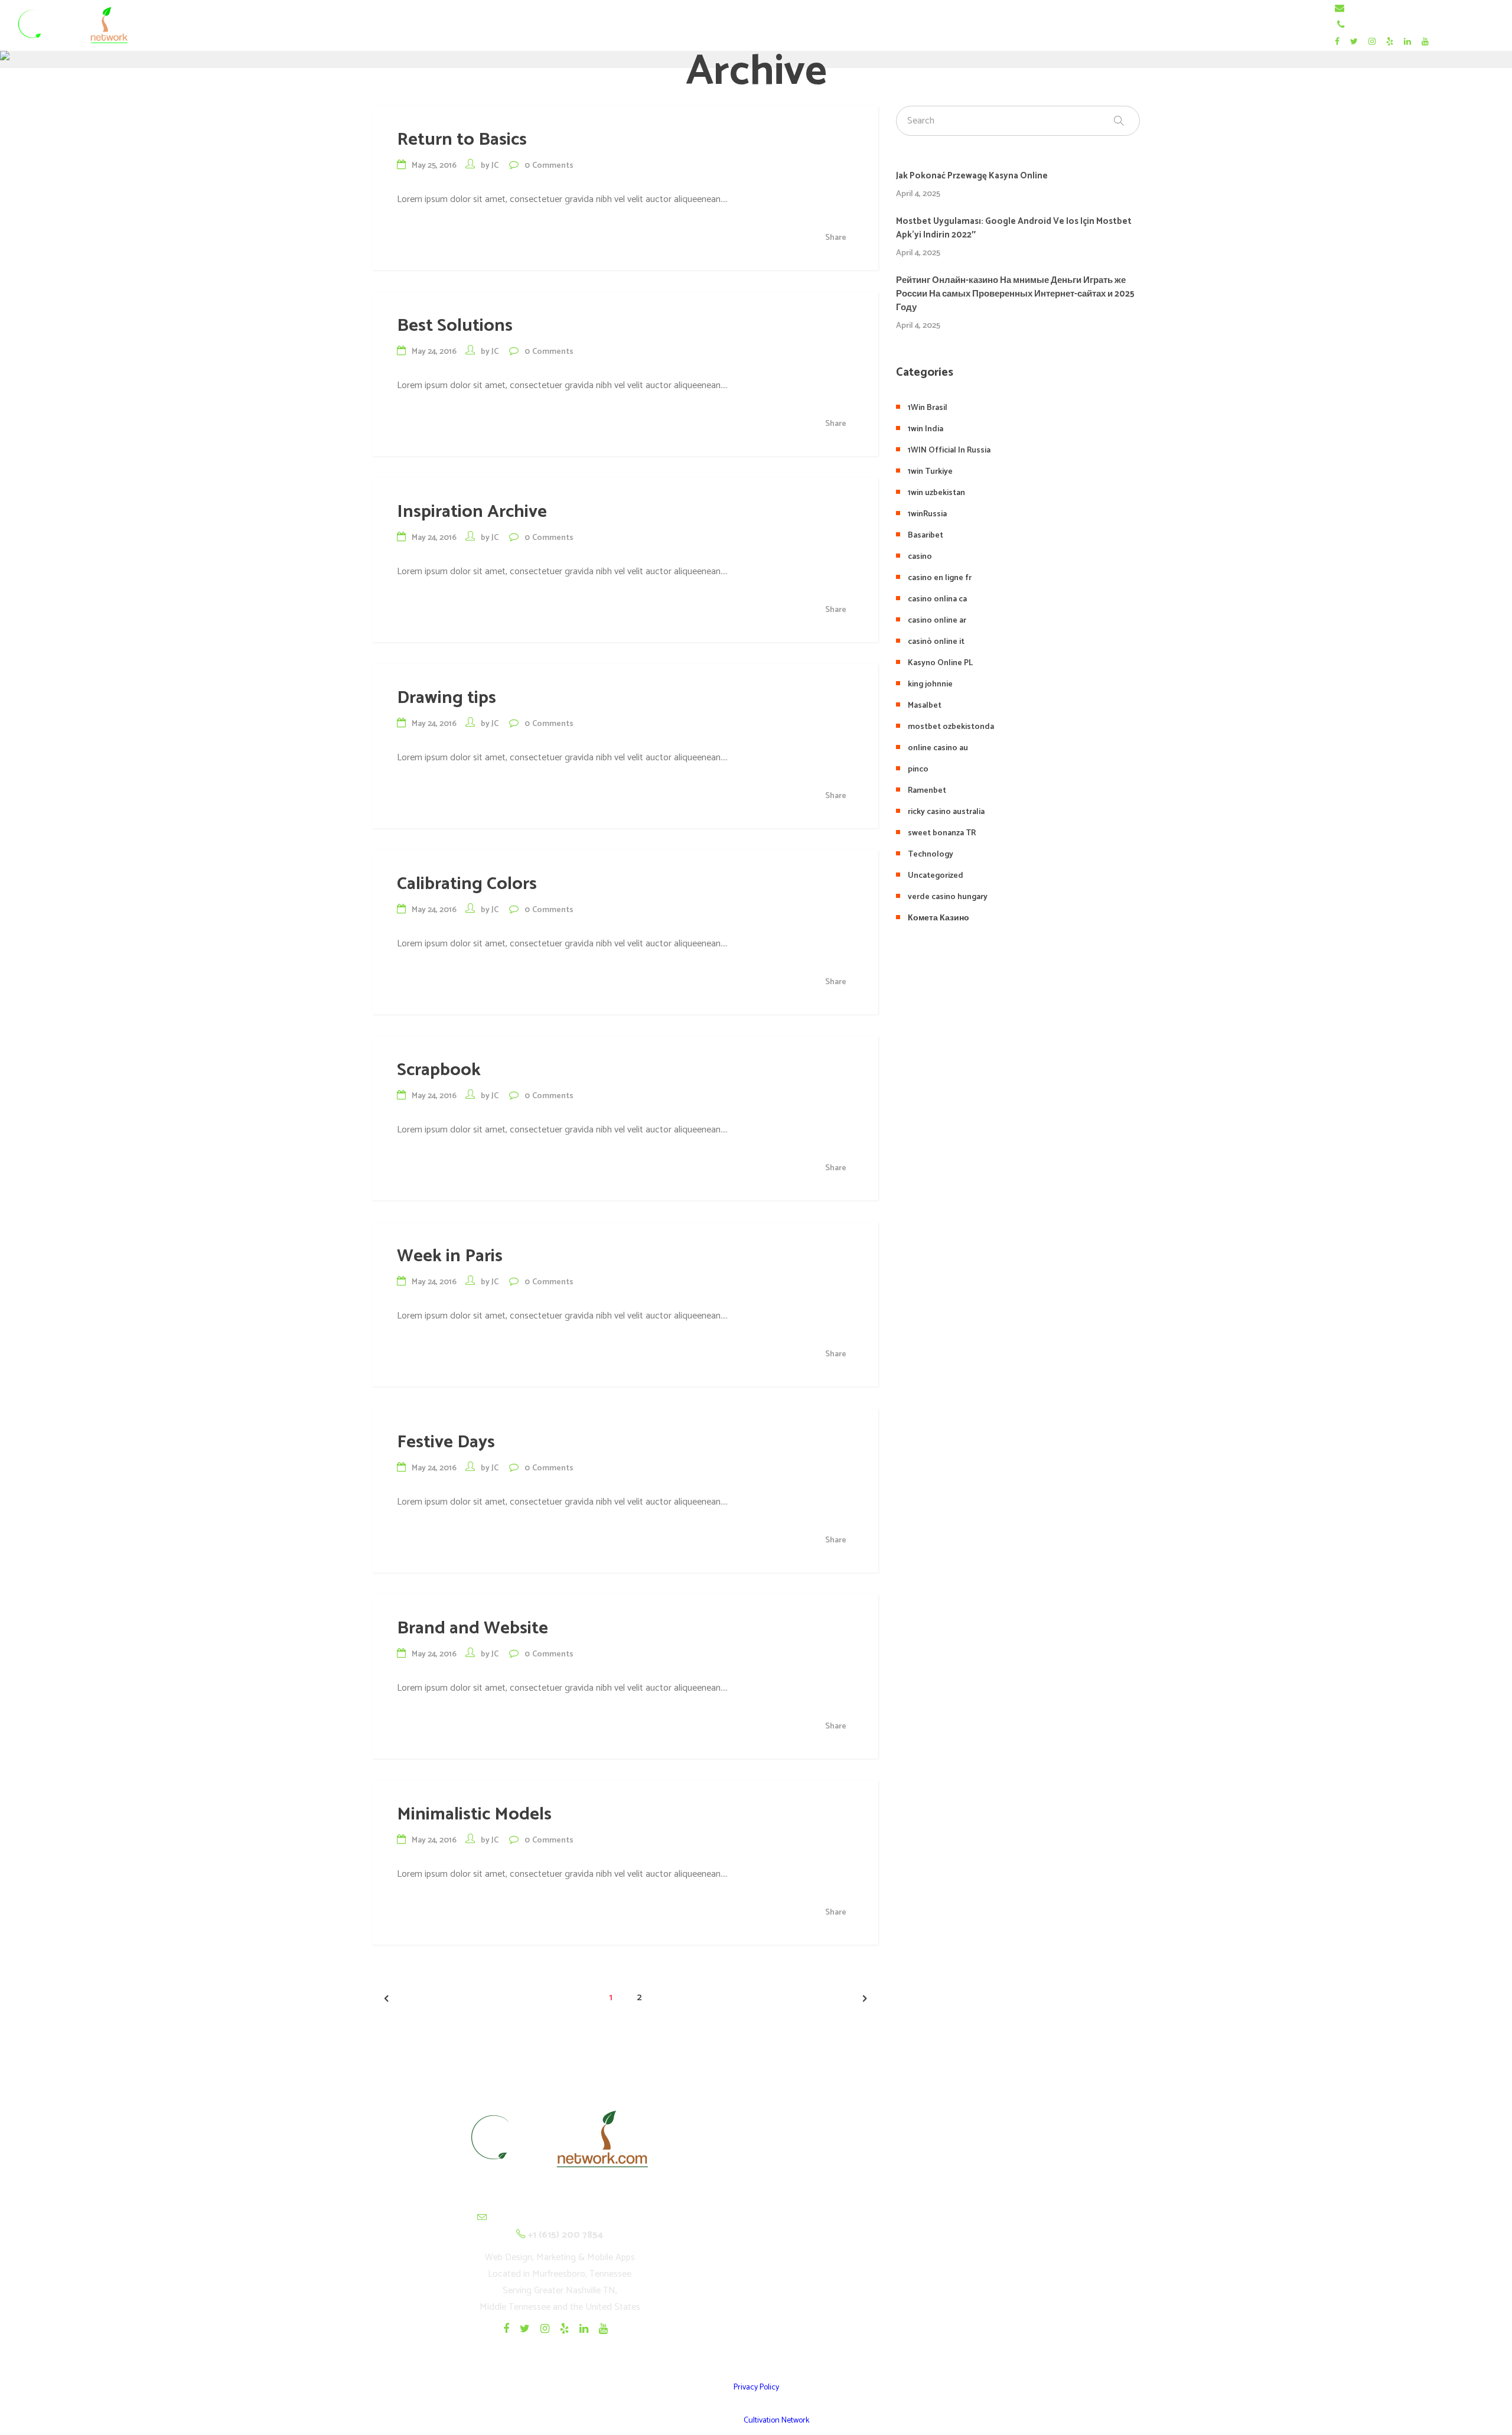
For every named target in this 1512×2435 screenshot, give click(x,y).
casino (920, 557)
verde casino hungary (948, 897)
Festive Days (446, 1442)
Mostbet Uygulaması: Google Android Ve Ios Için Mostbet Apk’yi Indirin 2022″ (1014, 228)
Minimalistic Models (474, 1814)
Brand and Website (472, 1628)
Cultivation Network (776, 2421)
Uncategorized (936, 876)
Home (952, 2178)
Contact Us (952, 2323)
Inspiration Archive (472, 512)
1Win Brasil (928, 408)
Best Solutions (455, 326)
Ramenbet (927, 791)
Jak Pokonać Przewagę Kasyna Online (972, 176)
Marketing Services (952, 2294)
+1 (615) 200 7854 (1386, 25)
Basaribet (926, 535)
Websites (953, 2207)
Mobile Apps (953, 2236)
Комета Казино (939, 918)
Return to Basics (462, 140)
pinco (918, 769)
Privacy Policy (756, 2387)
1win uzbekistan (936, 493)
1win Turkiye (930, 472)
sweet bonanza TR (942, 833)
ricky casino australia (946, 812)
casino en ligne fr (940, 578)
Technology (931, 854)
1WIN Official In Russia (949, 450)
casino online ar (937, 621)
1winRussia (927, 514)
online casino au (938, 748)
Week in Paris (450, 1256)
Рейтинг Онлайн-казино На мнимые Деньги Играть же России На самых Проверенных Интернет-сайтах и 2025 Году (1015, 294)
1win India (926, 429)
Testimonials (952, 2265)
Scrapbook (439, 1070)
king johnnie (930, 684)
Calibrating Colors (467, 884)
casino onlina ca (937, 599)
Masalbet (925, 706)
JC (495, 166)
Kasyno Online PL (940, 663)
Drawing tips (447, 698)
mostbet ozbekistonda (951, 727)
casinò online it (936, 642)
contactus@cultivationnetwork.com (1418, 9)
